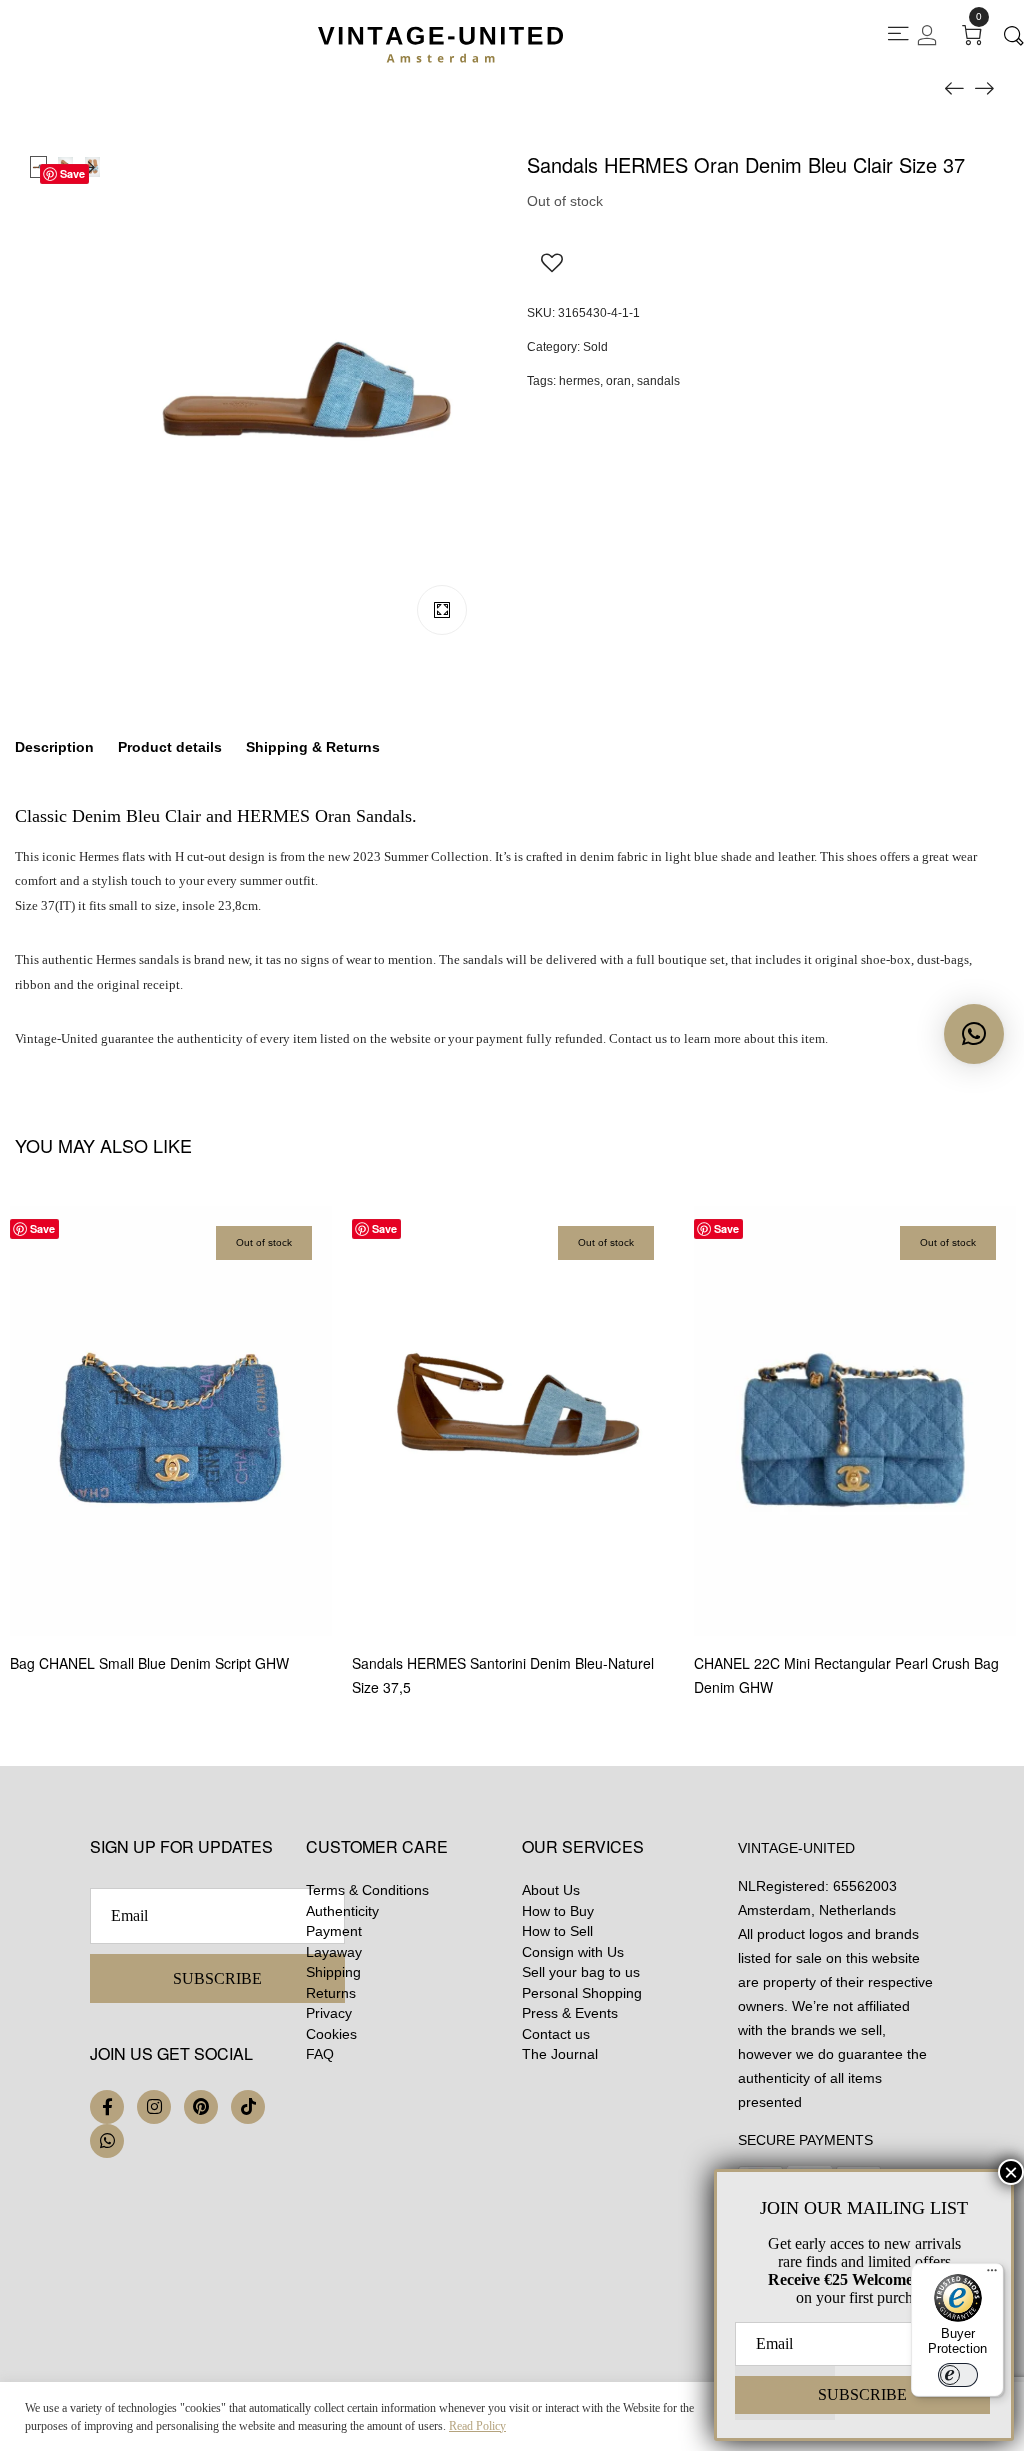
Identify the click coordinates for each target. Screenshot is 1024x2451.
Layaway (334, 1952)
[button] (974, 1034)
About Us (551, 1890)
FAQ (320, 2054)
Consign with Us (573, 1952)
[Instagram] (154, 2107)
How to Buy (558, 1911)
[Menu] (992, 2275)
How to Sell (557, 1931)
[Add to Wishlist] (552, 262)
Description (54, 747)
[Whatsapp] (107, 2141)
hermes (579, 381)
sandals (658, 381)
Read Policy (477, 2426)
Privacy (329, 2013)
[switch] (958, 2375)
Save (72, 173)
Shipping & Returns (313, 747)
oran (618, 381)
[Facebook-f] (107, 2107)
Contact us (556, 2034)
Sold (595, 347)
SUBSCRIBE (217, 1978)
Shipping (333, 1972)
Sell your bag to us (581, 1972)
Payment (334, 1931)
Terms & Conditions (367, 1890)
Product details (170, 747)
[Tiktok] (248, 2107)
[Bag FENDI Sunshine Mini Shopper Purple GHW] (984, 87)
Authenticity (342, 1911)
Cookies (331, 2034)
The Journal (560, 2054)
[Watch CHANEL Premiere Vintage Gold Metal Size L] (954, 87)
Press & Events (570, 2013)
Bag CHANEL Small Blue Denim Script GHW (149, 1663)
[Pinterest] (201, 2107)
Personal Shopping (582, 1993)
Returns (331, 1993)
